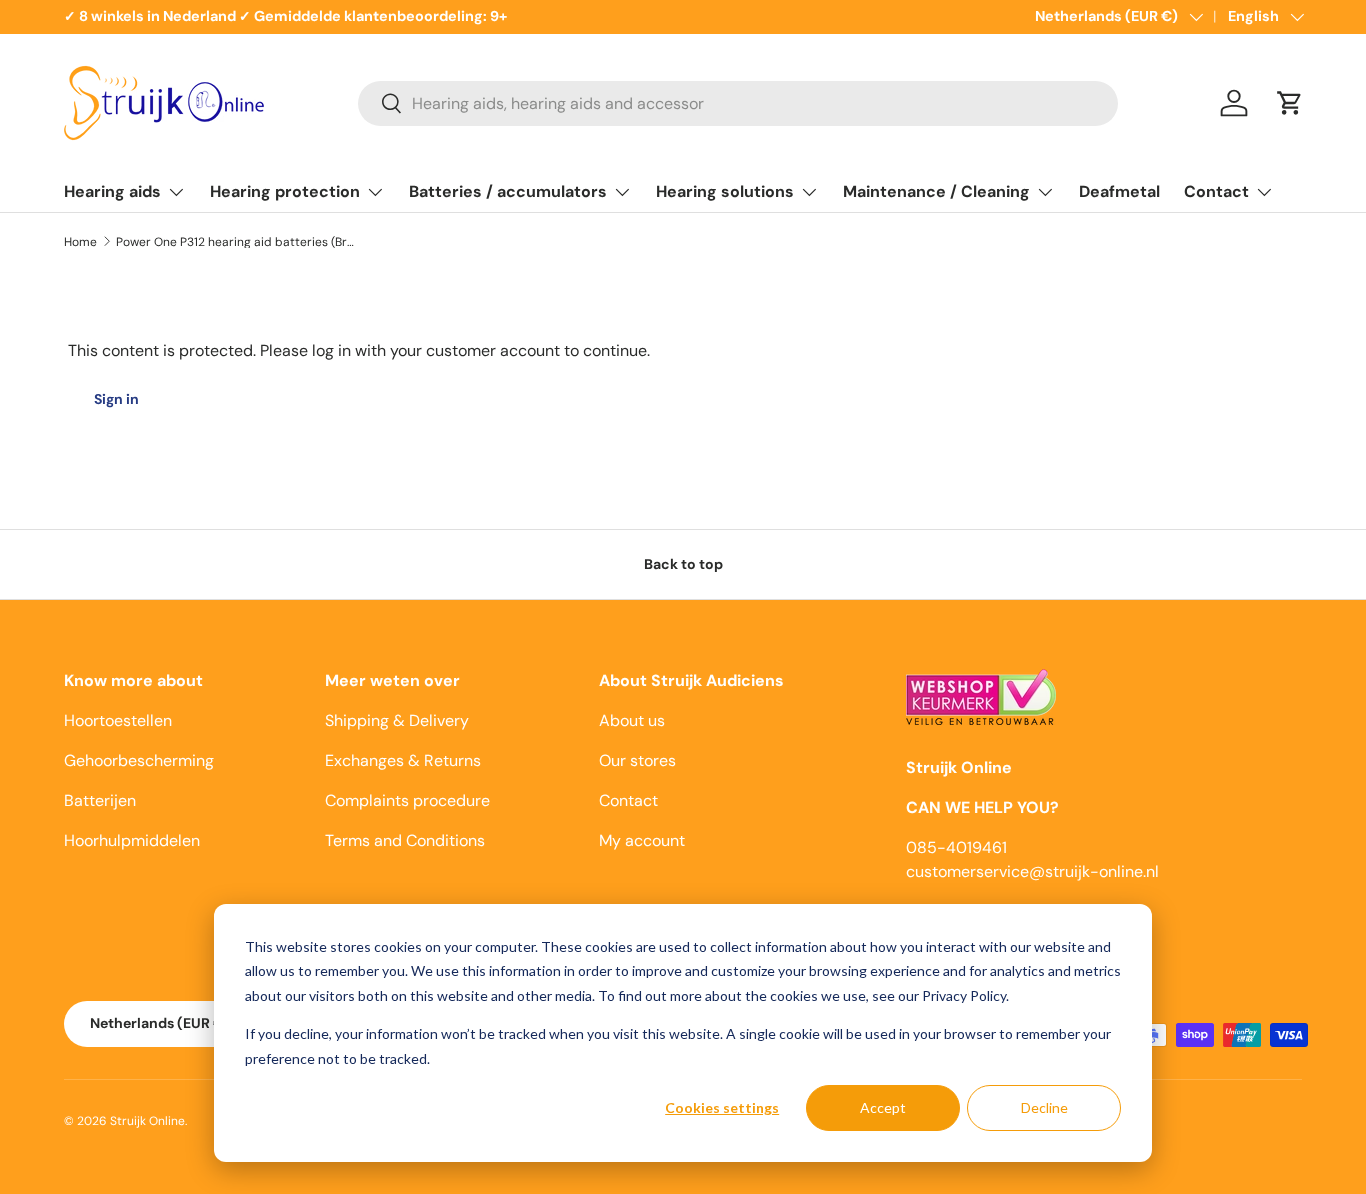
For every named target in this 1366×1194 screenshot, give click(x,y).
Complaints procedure (407, 800)
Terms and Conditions (405, 840)
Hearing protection (285, 191)
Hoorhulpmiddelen (132, 840)
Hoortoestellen (118, 720)
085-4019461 (956, 847)
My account (642, 840)
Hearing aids (112, 191)
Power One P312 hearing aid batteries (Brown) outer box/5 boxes (236, 242)
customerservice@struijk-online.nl (1032, 871)
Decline (1044, 1107)
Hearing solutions (725, 191)
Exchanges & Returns (403, 760)
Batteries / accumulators (508, 191)
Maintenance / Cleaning (936, 191)
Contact (1216, 191)
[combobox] (738, 103)
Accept (883, 1107)
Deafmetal (1119, 191)
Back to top (683, 564)
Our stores (637, 760)
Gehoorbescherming (139, 760)
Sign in (116, 399)
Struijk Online (147, 1121)
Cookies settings (722, 1107)
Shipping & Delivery (397, 720)
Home (80, 242)
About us (632, 720)
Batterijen (100, 800)
